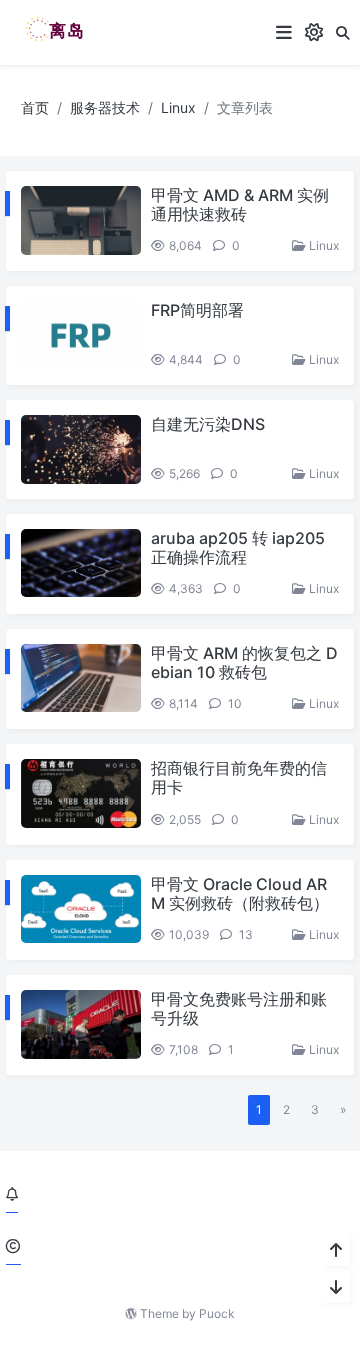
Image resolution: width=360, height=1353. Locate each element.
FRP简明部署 (197, 310)
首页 (35, 107)
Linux (178, 107)
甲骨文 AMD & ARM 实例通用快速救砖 (240, 204)
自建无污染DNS (208, 424)
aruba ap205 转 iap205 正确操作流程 (238, 547)
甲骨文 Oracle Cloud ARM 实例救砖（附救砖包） (240, 893)
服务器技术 (105, 107)
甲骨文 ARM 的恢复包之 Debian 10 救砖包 (244, 662)
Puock (217, 1313)
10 (233, 703)
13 (244, 934)
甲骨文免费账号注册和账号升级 (239, 1008)
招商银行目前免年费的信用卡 (239, 777)
